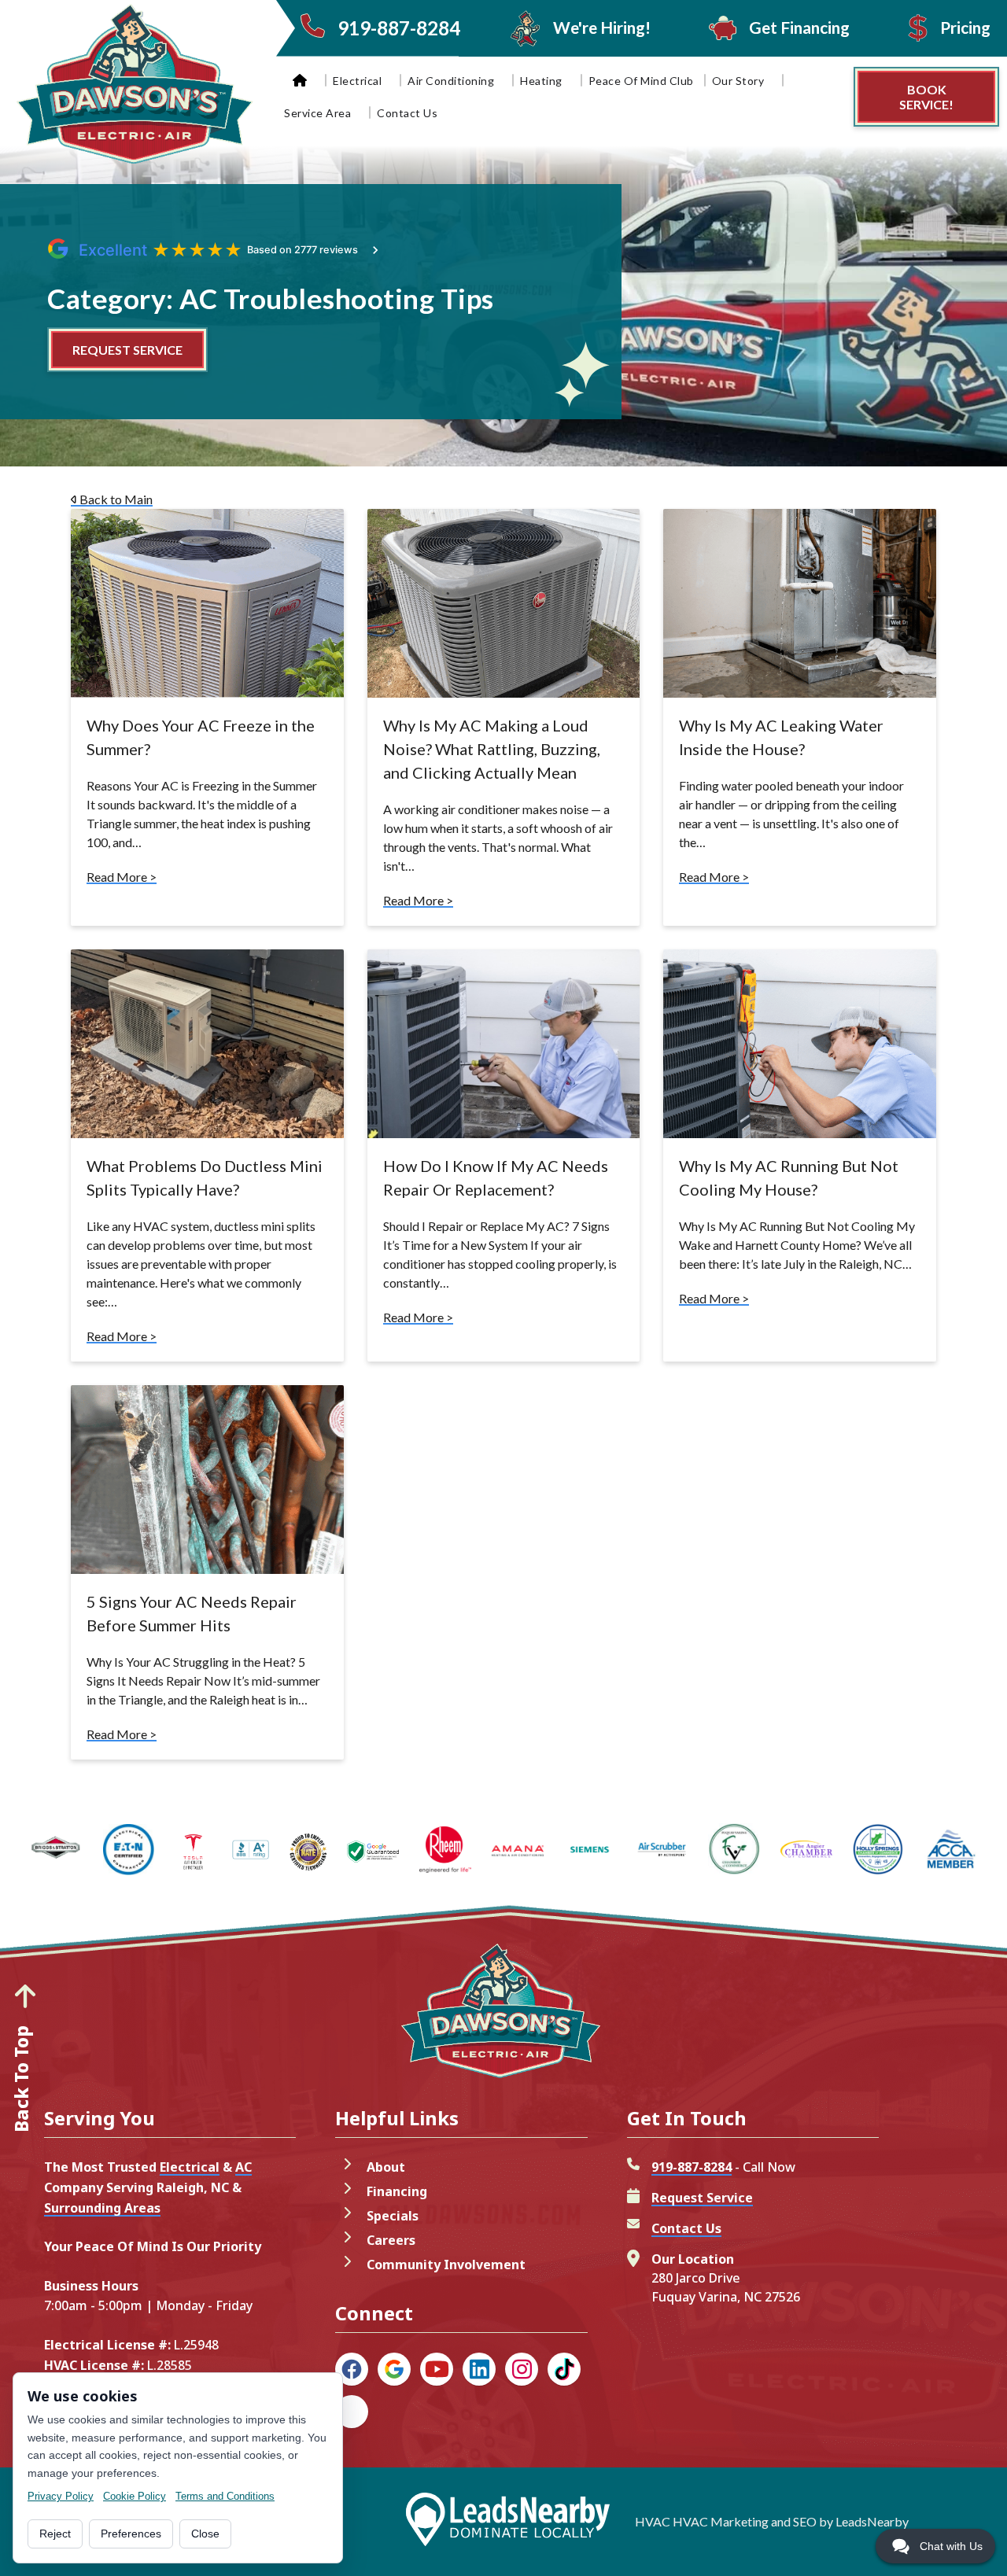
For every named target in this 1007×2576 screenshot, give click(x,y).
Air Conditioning (451, 81)
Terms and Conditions (225, 2496)
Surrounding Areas (102, 2208)
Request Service (702, 2198)
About (386, 2167)
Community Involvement (446, 2265)
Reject (55, 2534)
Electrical (357, 81)
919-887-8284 (692, 2167)
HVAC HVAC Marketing (702, 2521)
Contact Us (407, 113)
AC (243, 2167)
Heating (541, 81)
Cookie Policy (135, 2496)
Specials (393, 2216)
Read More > (122, 877)
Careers (391, 2240)
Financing (397, 2191)
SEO (805, 2521)
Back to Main (115, 499)
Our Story (738, 81)
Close (205, 2534)
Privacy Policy (61, 2496)
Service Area (317, 113)
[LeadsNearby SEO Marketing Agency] (507, 2522)
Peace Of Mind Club (641, 81)
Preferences (131, 2534)
